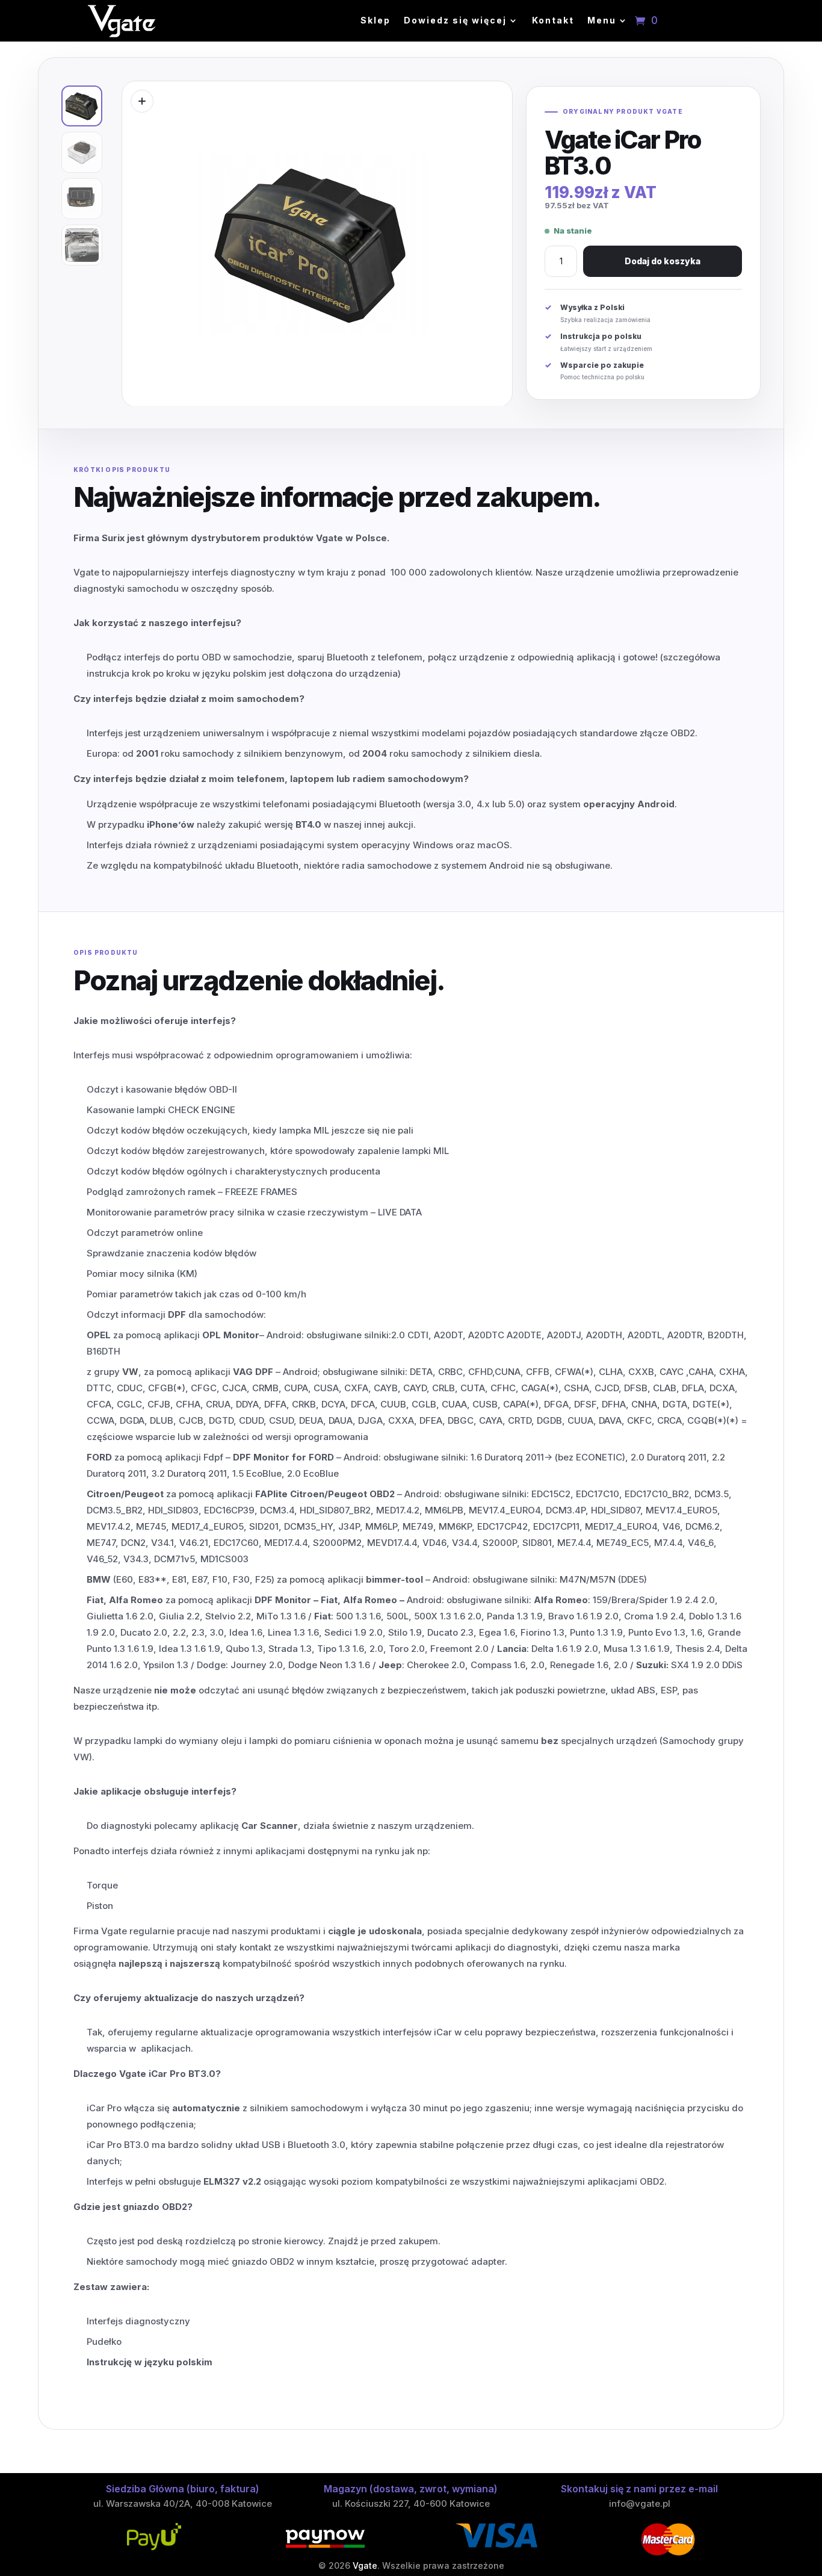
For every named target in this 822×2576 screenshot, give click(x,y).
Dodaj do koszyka (663, 261)
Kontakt (553, 21)
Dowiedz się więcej (455, 21)
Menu (602, 21)
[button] (142, 101)
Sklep (375, 21)
